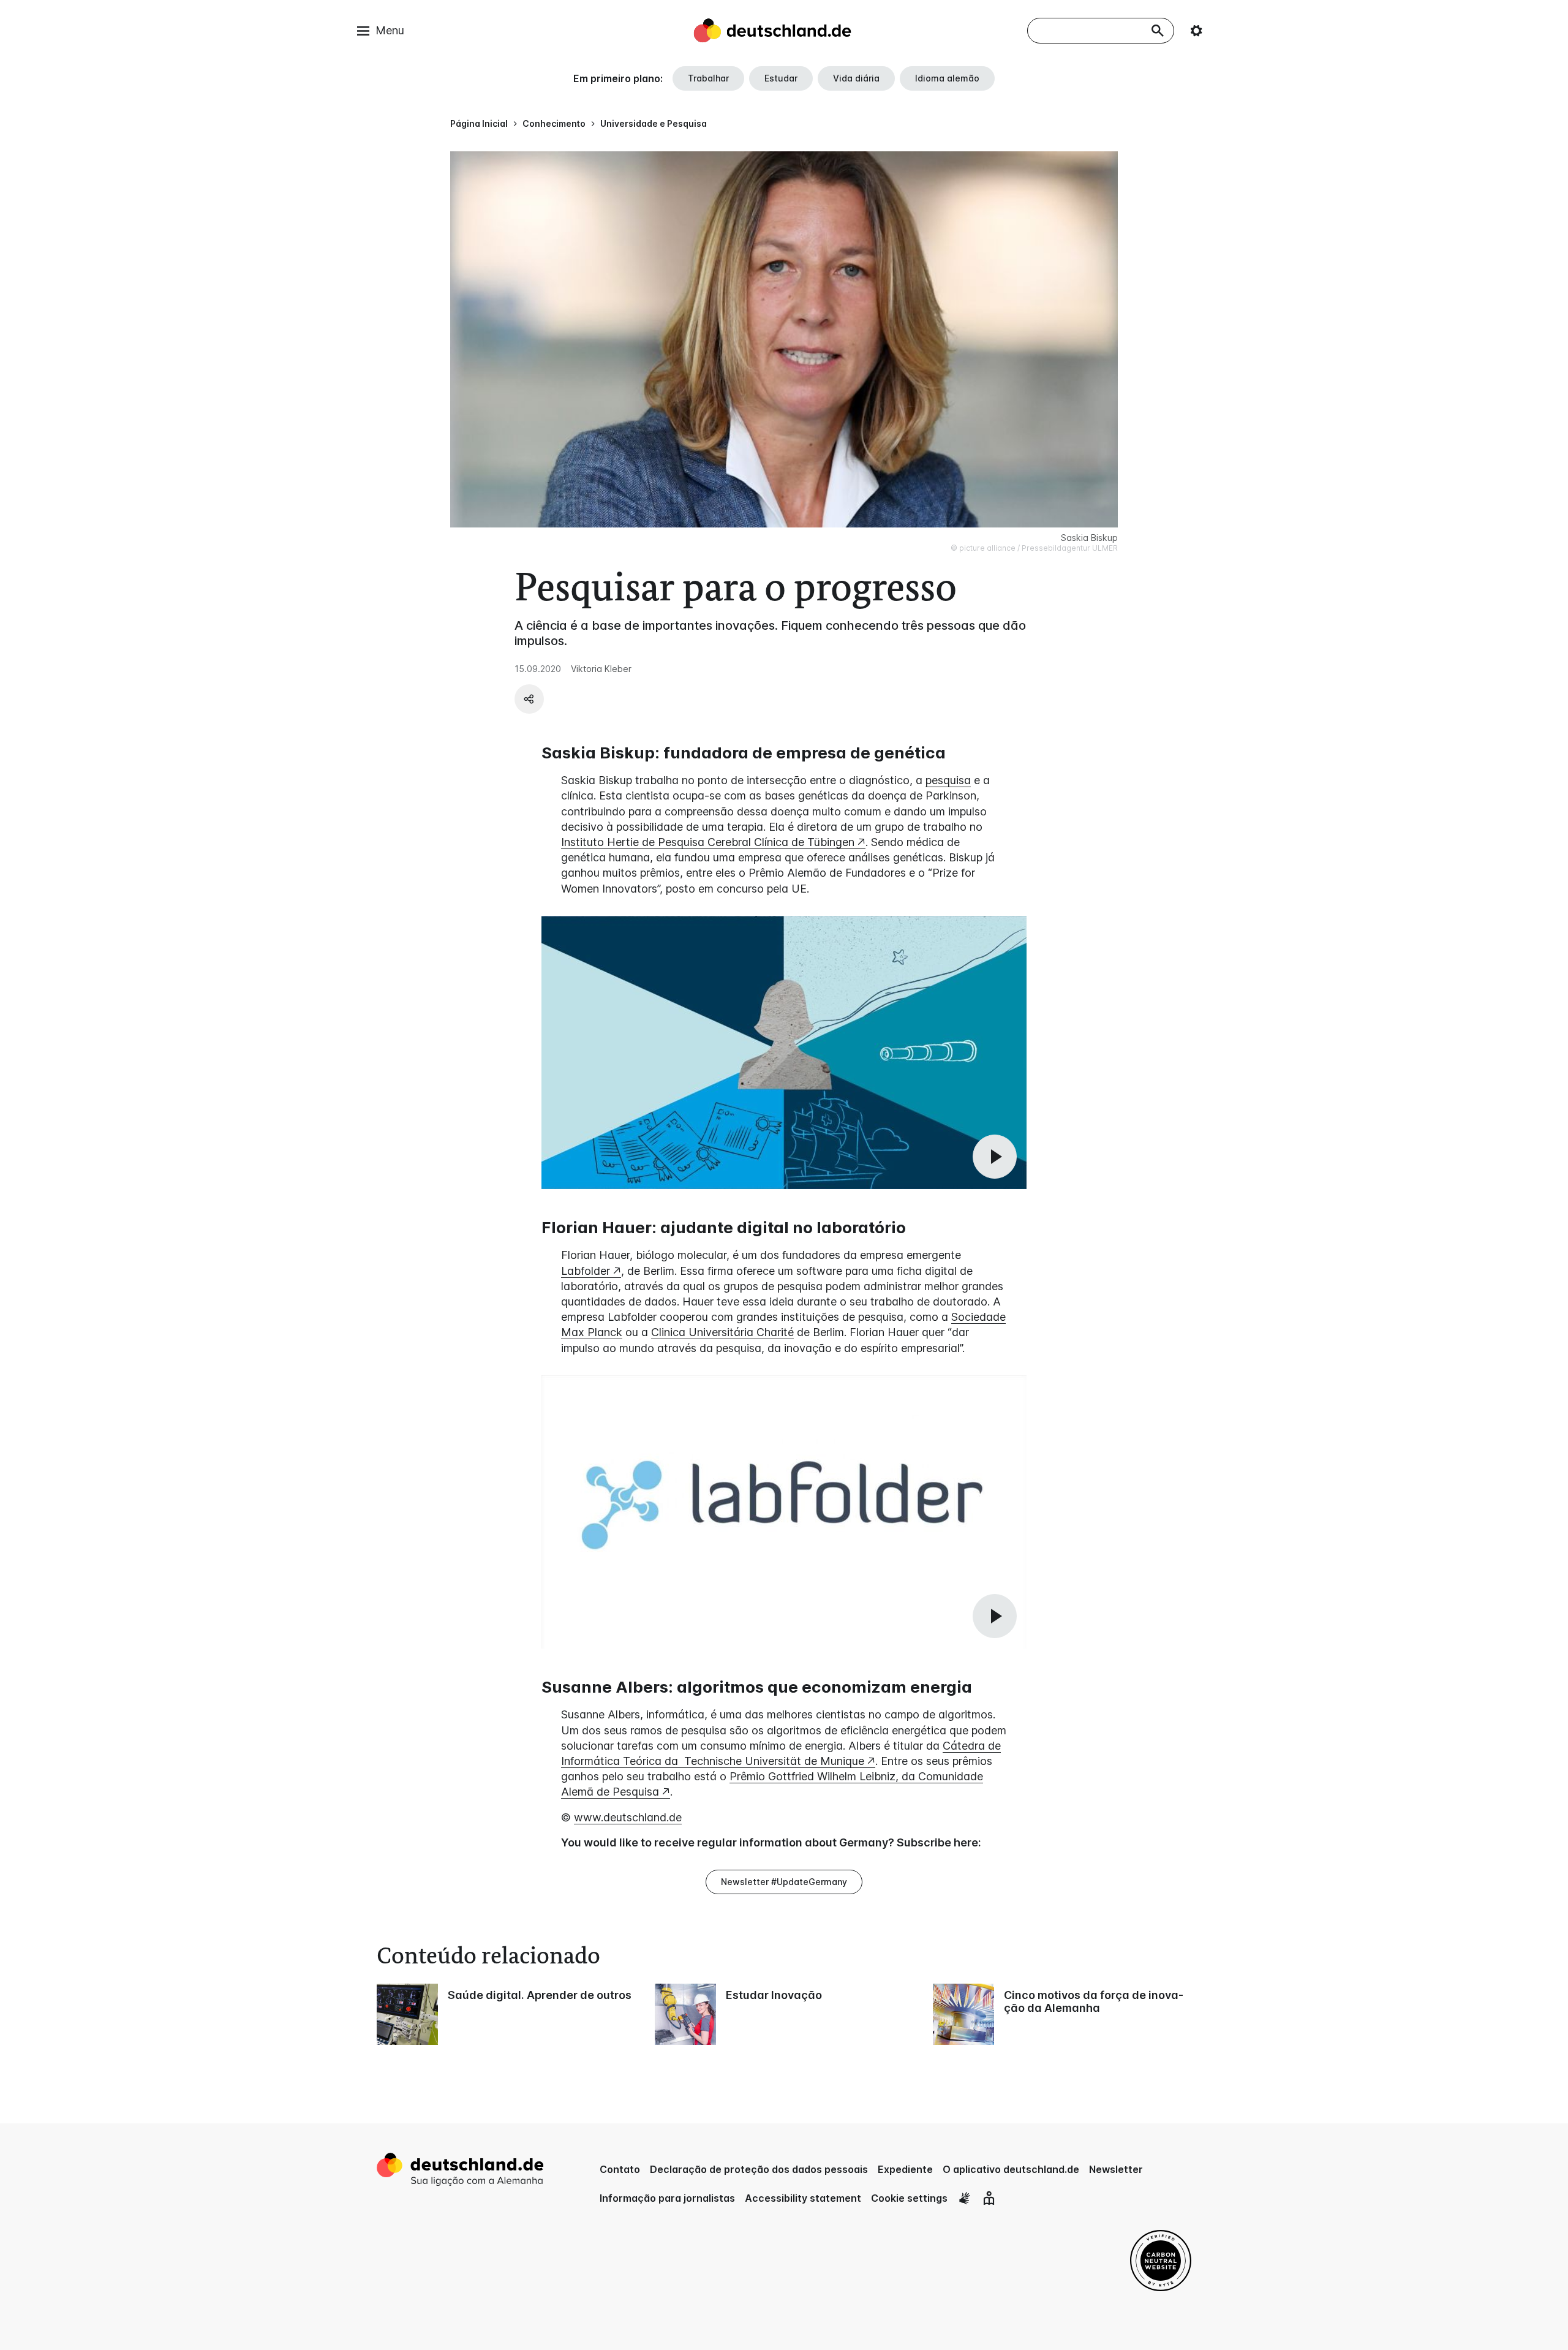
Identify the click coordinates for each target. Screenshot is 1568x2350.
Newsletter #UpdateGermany (784, 1882)
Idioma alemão (947, 78)
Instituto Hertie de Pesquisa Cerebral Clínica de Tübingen (708, 842)
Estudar (781, 78)
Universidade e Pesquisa (654, 123)
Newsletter (1116, 2169)
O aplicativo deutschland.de (1011, 2169)
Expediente (905, 2169)
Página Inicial (479, 123)
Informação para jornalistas (667, 2198)
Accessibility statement (803, 2198)
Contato (620, 2169)
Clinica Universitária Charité (722, 1332)
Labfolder (586, 1271)
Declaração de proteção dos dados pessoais (759, 2169)
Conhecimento (554, 123)
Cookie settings (909, 2198)
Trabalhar (708, 78)
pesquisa (948, 780)
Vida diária (856, 78)
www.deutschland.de (628, 1817)
